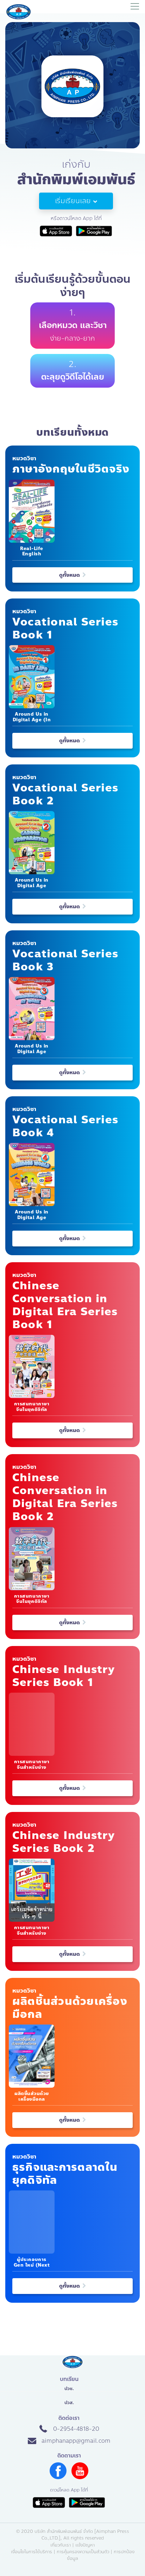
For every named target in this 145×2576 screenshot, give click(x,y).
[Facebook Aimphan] (58, 2477)
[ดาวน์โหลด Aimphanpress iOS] (49, 2503)
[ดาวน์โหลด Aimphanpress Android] (87, 2503)
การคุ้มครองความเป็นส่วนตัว (83, 2552)
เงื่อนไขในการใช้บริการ (31, 2552)
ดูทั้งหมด (70, 575)
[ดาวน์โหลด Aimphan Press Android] (94, 231)
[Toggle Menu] (135, 7)
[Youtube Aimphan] (80, 2477)
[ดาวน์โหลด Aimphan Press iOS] (56, 231)
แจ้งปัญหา (85, 2545)
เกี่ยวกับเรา (61, 2545)
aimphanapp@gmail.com (76, 2441)
